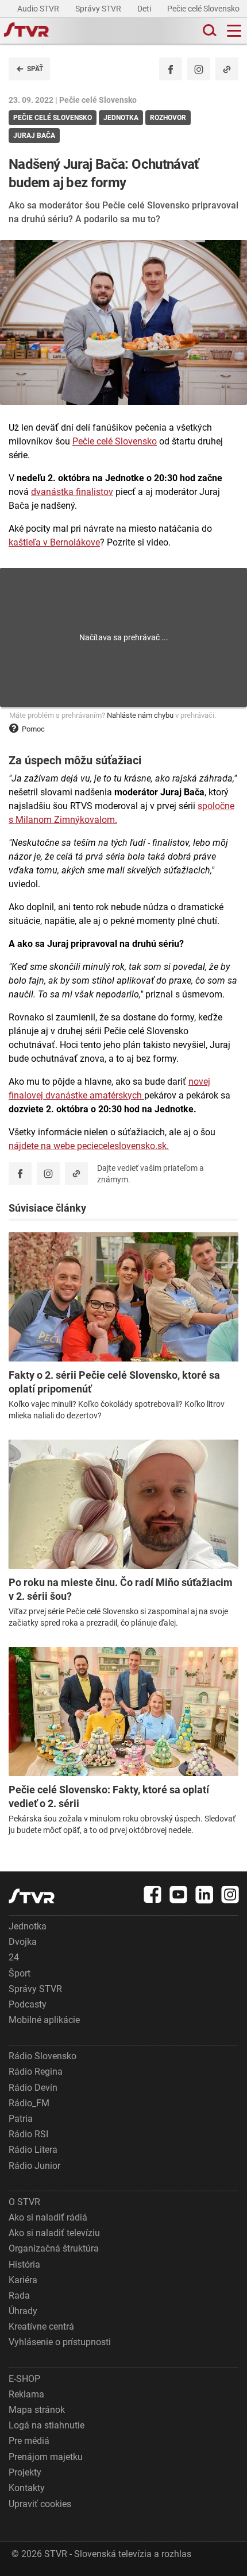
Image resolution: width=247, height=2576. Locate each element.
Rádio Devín (33, 2088)
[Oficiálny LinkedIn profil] (204, 1894)
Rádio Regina (36, 2072)
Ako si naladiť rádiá (48, 2217)
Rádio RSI (28, 2134)
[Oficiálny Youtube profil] (179, 1894)
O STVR (24, 2202)
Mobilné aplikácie (44, 2020)
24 (14, 1957)
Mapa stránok (37, 2410)
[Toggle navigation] (234, 31)
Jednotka (28, 1926)
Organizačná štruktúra (54, 2248)
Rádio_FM (29, 2103)
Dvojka (23, 1942)
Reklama (26, 2394)
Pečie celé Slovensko (204, 9)
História (24, 2264)
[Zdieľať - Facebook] (171, 69)
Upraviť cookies (40, 2504)
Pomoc (33, 729)
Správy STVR (99, 9)
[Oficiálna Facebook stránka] (153, 1894)
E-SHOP (24, 2379)
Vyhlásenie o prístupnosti (60, 2342)
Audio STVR (39, 9)
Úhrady (23, 2311)
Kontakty (27, 2488)
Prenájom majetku (46, 2457)
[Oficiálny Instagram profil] (199, 69)
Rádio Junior (34, 2166)
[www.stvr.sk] (32, 1896)
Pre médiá (29, 2441)
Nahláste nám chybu (140, 715)
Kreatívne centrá (41, 2326)
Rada (19, 2295)
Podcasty (28, 2004)
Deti (145, 9)
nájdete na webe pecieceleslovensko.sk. (89, 1146)
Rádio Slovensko (43, 2056)
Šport (20, 1973)
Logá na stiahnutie (47, 2425)
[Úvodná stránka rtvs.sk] (26, 31)
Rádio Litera (33, 2150)
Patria (21, 2119)
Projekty (25, 2472)
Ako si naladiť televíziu (54, 2233)
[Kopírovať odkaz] (227, 69)
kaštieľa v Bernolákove (54, 542)
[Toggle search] (209, 31)
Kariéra (23, 2280)
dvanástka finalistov (72, 492)
